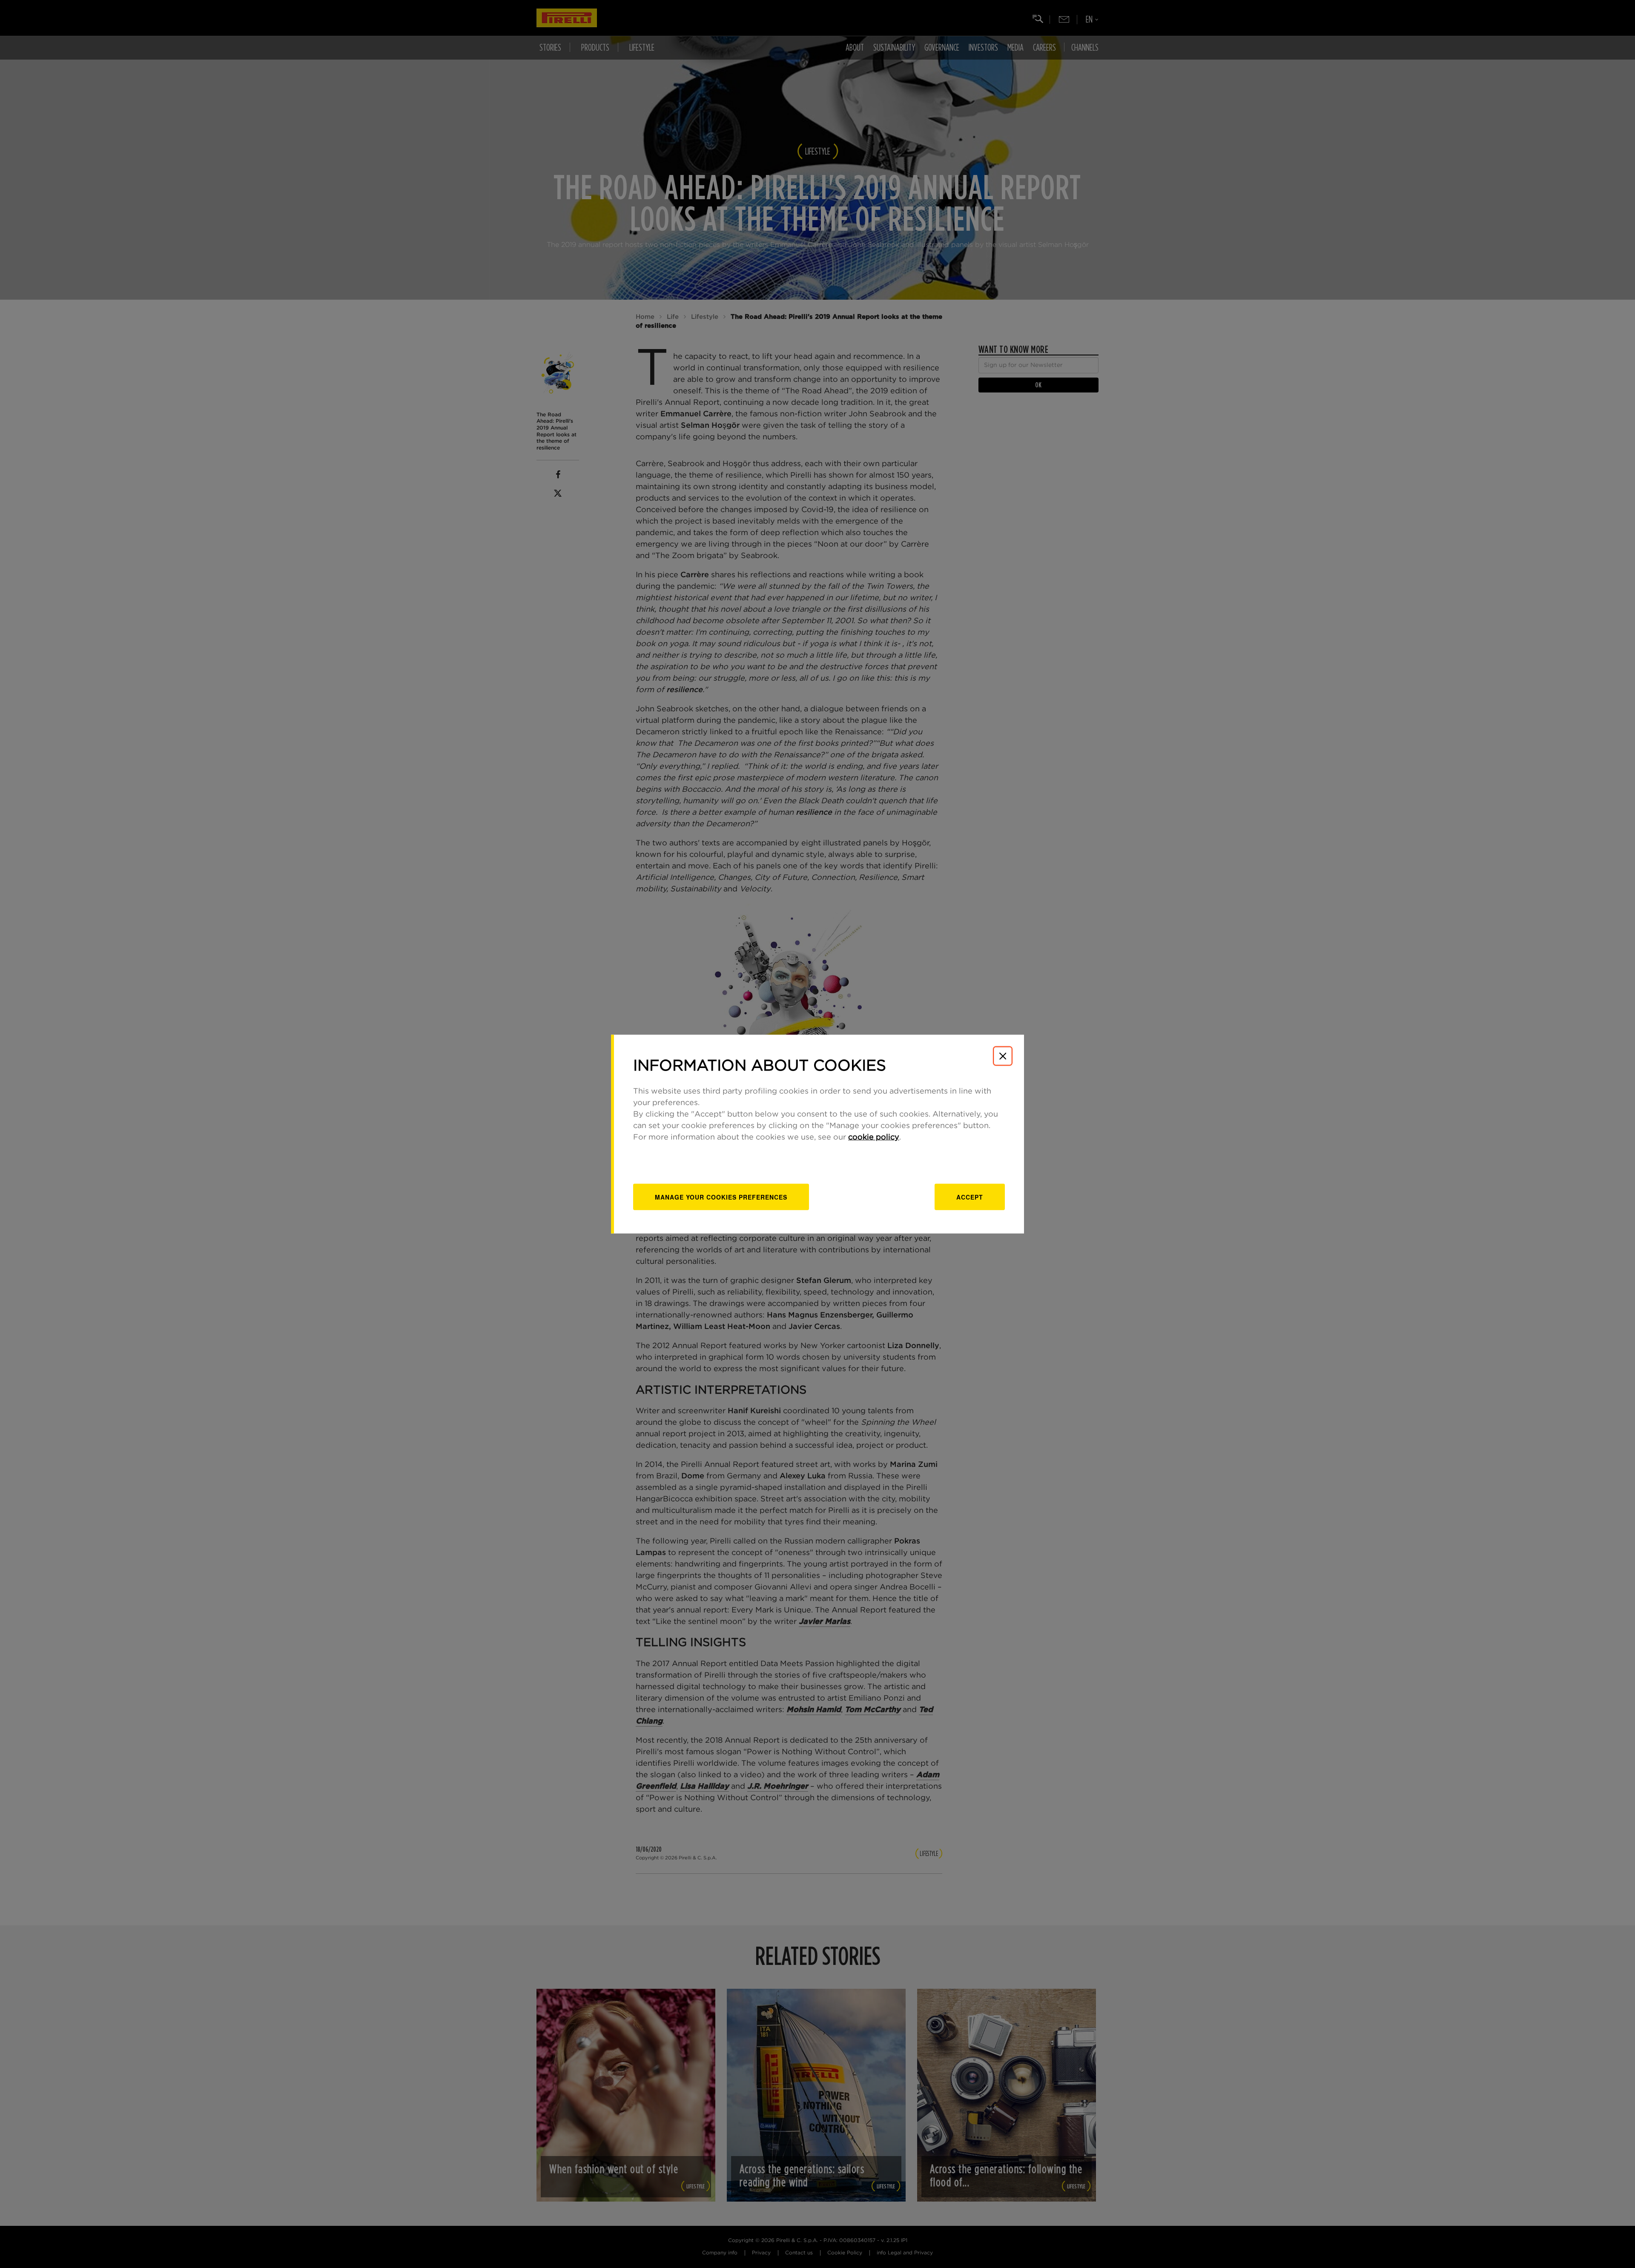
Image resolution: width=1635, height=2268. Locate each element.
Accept (970, 1197)
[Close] (1003, 1056)
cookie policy (874, 1137)
